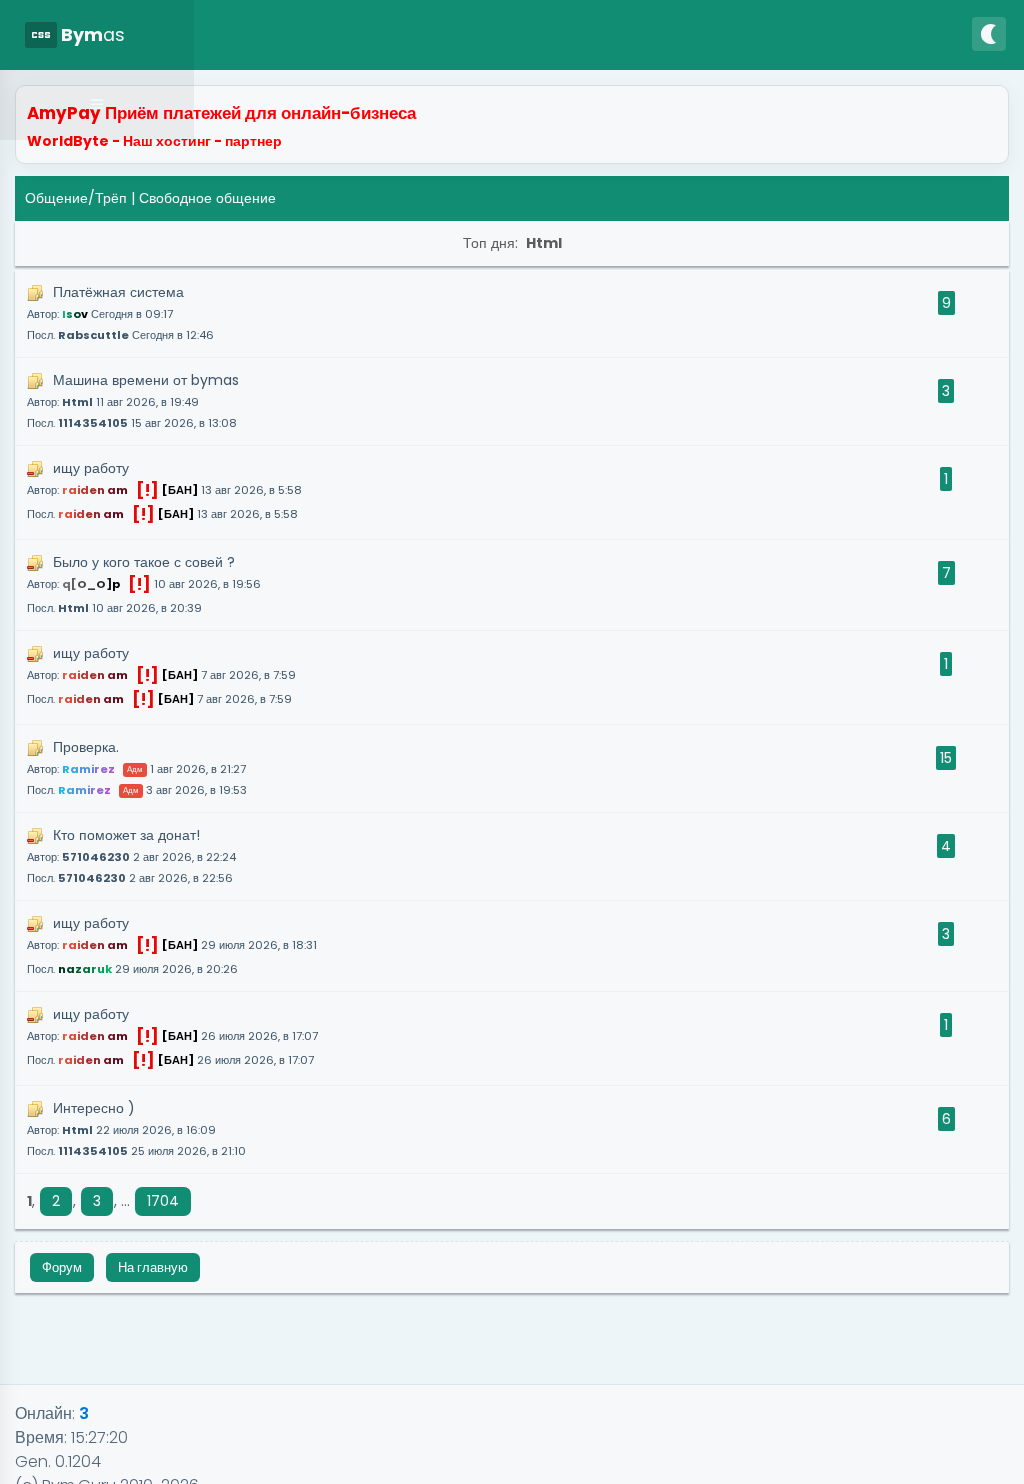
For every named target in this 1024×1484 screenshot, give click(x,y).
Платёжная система (120, 312)
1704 (163, 1201)
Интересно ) (136, 1128)
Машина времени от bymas (133, 400)
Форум (62, 1267)
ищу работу (164, 492)
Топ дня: (512, 243)
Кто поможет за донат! (131, 855)
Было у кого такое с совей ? (144, 584)
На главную (153, 1267)
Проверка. (137, 767)
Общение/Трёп (76, 198)
